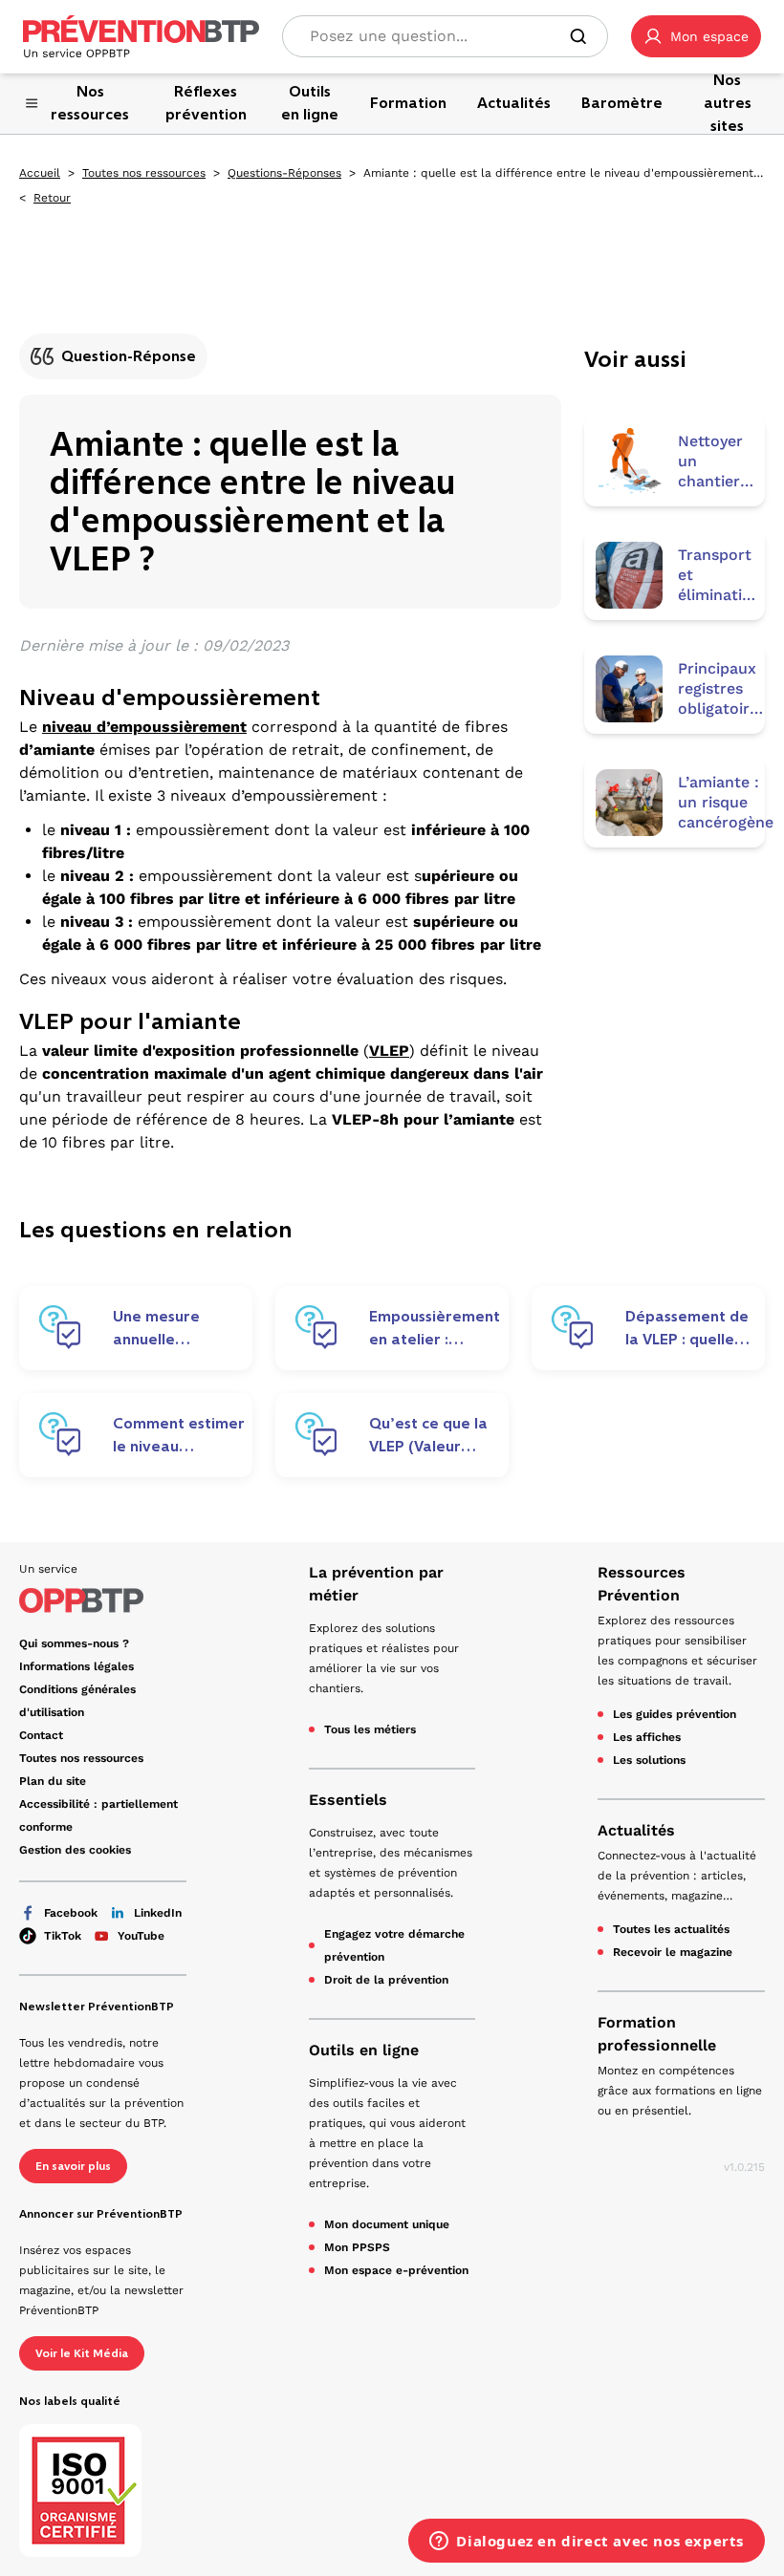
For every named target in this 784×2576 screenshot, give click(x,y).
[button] (696, 36)
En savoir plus (73, 2166)
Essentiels (348, 1800)
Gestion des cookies (75, 1850)
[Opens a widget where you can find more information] (587, 2543)
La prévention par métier (376, 1584)
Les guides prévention (675, 1714)
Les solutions (649, 1760)
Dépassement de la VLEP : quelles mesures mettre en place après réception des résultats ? (687, 1328)
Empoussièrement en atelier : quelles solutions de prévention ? (435, 1328)
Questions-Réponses (284, 173)
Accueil (40, 173)
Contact (41, 1735)
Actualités (636, 1830)
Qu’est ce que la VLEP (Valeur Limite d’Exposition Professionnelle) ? (428, 1435)
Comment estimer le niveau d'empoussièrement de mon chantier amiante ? (186, 1435)
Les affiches (647, 1737)
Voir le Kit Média (82, 2353)
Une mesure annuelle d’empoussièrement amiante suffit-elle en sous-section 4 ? (186, 1328)
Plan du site (53, 1781)
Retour (52, 198)
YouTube (141, 1936)
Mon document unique (387, 2224)
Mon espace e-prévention (396, 2270)
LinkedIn (158, 1913)
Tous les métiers (370, 1729)
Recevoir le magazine (673, 1952)
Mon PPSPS (357, 2247)
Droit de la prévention (386, 1980)
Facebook (71, 1913)
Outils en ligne (364, 2050)
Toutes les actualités (671, 1929)
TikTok (63, 1936)
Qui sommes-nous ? (74, 1643)
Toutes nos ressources (144, 173)
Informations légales (76, 1666)
